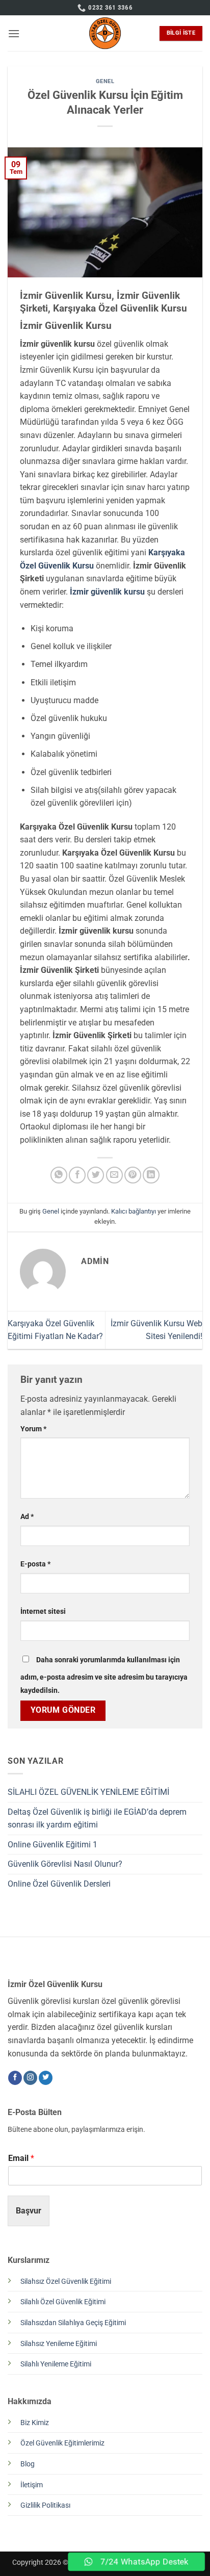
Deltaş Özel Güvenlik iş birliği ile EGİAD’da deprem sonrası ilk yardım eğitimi (97, 1819)
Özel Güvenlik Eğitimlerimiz (62, 2443)
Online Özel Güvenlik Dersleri (59, 1884)
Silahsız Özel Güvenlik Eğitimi (66, 2282)
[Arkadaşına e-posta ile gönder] (114, 1175)
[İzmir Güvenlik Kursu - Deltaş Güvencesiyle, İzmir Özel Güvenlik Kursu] (105, 33)
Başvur (29, 2211)
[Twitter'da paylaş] (96, 1175)
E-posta (35, 1564)
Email (21, 2158)
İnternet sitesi (43, 1612)
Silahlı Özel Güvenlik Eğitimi (63, 2302)
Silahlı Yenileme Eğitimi (56, 2364)
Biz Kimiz (35, 2423)
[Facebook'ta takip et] (15, 2078)
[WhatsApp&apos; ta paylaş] (59, 1175)
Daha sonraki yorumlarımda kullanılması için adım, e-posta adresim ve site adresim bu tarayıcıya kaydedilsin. (104, 1675)
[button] (14, 33)
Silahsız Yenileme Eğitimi (59, 2344)
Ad (27, 1517)
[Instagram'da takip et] (30, 2078)
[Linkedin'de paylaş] (151, 1175)
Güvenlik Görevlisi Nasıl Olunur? (65, 1864)
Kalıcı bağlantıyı (134, 1211)
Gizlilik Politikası (45, 2505)
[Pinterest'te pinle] (133, 1175)
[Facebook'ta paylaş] (77, 1175)
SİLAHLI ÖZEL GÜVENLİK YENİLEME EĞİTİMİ (88, 1792)
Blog (28, 2464)
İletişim (32, 2485)
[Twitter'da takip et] (46, 2078)
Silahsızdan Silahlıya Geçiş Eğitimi (73, 2323)
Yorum (33, 1429)
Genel (105, 81)
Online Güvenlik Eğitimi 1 (52, 1845)
